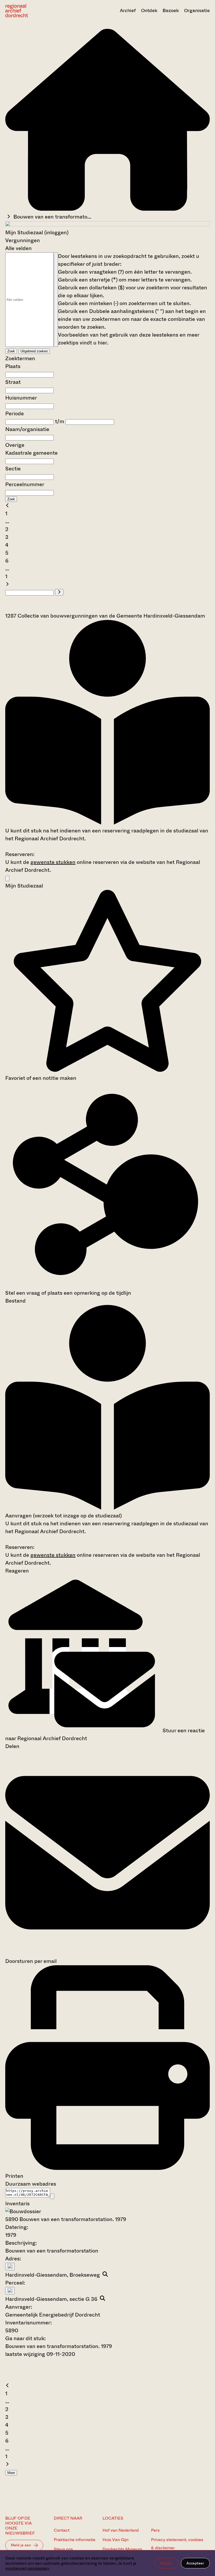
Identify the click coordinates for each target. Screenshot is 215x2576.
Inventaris (17, 2204)
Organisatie (197, 10)
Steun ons (63, 2549)
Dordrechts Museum (122, 2549)
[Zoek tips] (56, 300)
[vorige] (7, 506)
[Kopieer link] (52, 2196)
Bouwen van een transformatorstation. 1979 (59, 2346)
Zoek (11, 351)
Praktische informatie (75, 2540)
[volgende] (7, 584)
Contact (62, 2530)
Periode (15, 414)
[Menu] (7, 878)
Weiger (166, 2563)
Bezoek (171, 10)
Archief (128, 10)
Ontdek (149, 10)
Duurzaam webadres (31, 2184)
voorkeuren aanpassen (27, 2568)
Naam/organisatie (27, 429)
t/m (60, 421)
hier (102, 343)
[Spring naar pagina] (59, 592)
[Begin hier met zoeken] (107, 209)
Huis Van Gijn (115, 2540)
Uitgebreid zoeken (34, 351)
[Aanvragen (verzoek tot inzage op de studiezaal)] (107, 823)
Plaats (13, 366)
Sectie (13, 469)
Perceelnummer (25, 484)
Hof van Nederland (121, 2530)
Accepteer (195, 2563)
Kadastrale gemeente (31, 453)
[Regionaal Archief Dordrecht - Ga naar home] (36, 11)
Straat (13, 382)
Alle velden (18, 248)
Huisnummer (21, 398)
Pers (155, 2530)
